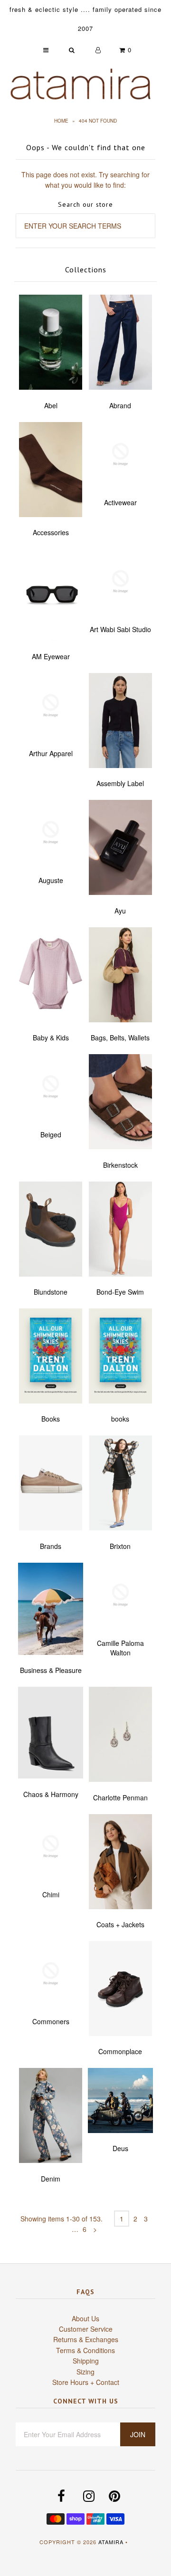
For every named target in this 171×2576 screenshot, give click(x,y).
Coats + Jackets (120, 1924)
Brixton (120, 1546)
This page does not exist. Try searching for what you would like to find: (85, 180)
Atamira (111, 2542)
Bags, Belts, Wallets (120, 1038)
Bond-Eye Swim (120, 1292)
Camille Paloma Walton (120, 1648)
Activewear (120, 502)
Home (61, 121)
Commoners (51, 2021)
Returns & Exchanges (86, 2339)
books (120, 1419)
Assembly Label (120, 783)
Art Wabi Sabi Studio (120, 629)
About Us (85, 2318)
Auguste (51, 880)
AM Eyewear (51, 656)
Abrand (120, 405)
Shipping (86, 2361)
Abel (51, 405)
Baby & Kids (51, 1038)
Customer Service (86, 2329)
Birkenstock (120, 1165)
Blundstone (51, 1292)
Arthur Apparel (51, 753)
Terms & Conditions (85, 2350)
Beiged (51, 1134)
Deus (120, 2148)
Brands (51, 1546)
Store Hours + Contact (86, 2382)
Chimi (51, 1894)
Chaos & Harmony (51, 1794)
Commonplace (120, 2051)
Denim (51, 2179)
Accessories (51, 532)
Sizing (85, 2372)
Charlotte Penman (120, 1797)
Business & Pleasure (51, 1670)
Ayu (120, 911)
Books (51, 1419)
